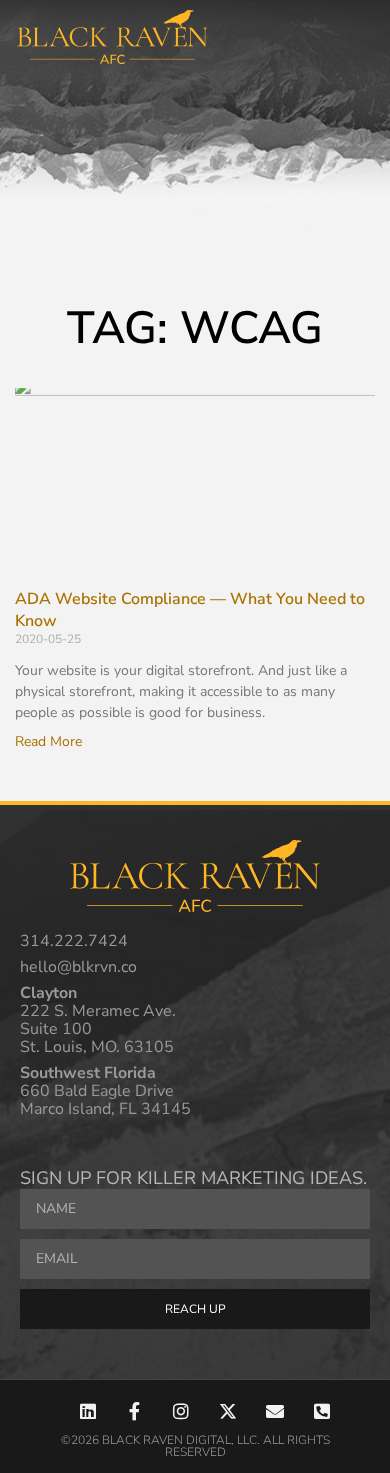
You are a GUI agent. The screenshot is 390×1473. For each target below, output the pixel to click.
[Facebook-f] (134, 1411)
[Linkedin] (87, 1411)
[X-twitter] (228, 1411)
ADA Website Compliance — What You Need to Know (190, 610)
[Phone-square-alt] (321, 1411)
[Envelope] (274, 1411)
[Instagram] (181, 1411)
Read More (48, 741)
